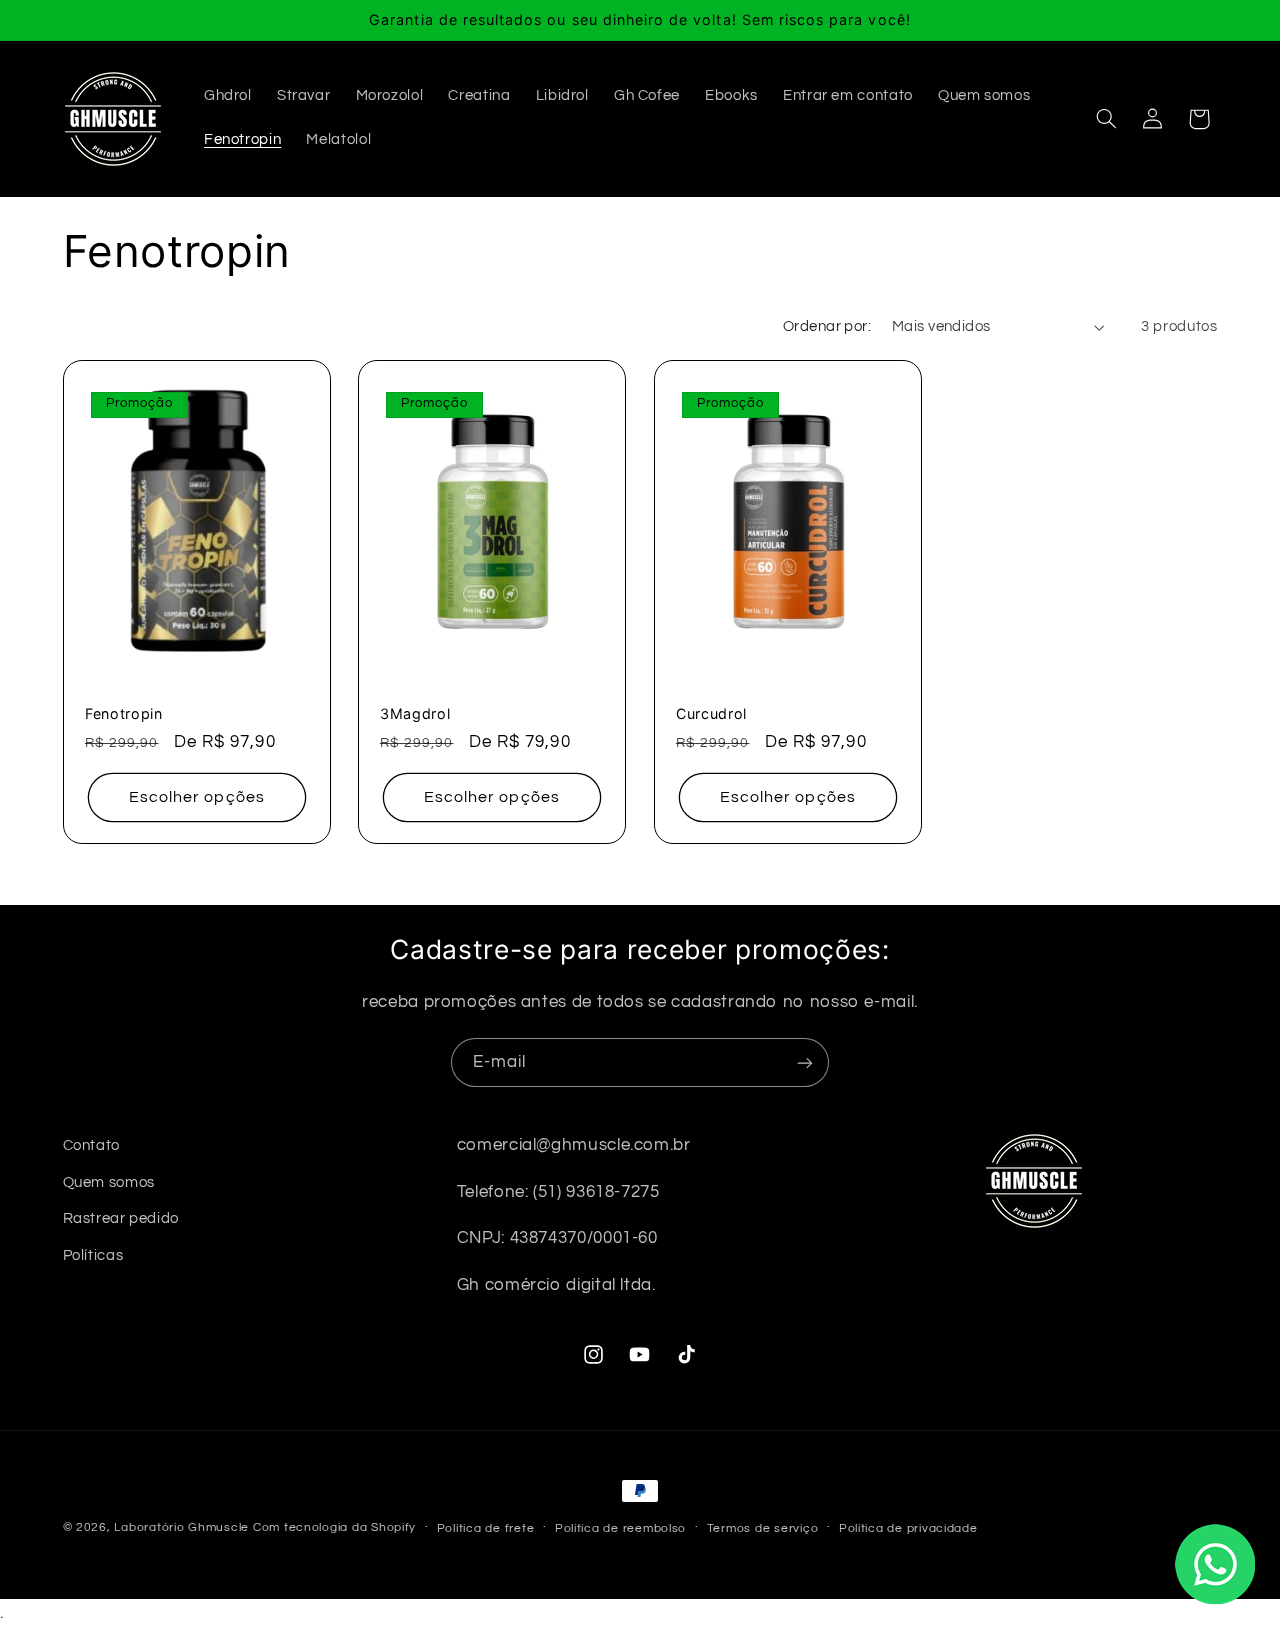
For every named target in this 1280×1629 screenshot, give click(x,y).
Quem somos (109, 1182)
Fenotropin (124, 713)
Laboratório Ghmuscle (181, 1527)
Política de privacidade (908, 1528)
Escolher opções (197, 797)
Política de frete (486, 1528)
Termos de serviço (763, 1528)
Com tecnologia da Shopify (334, 1527)
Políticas (93, 1255)
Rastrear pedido (121, 1218)
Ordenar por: (827, 326)
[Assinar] (805, 1062)
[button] (1106, 119)
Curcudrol (711, 713)
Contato (91, 1145)
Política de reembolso (620, 1528)
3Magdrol (415, 713)
